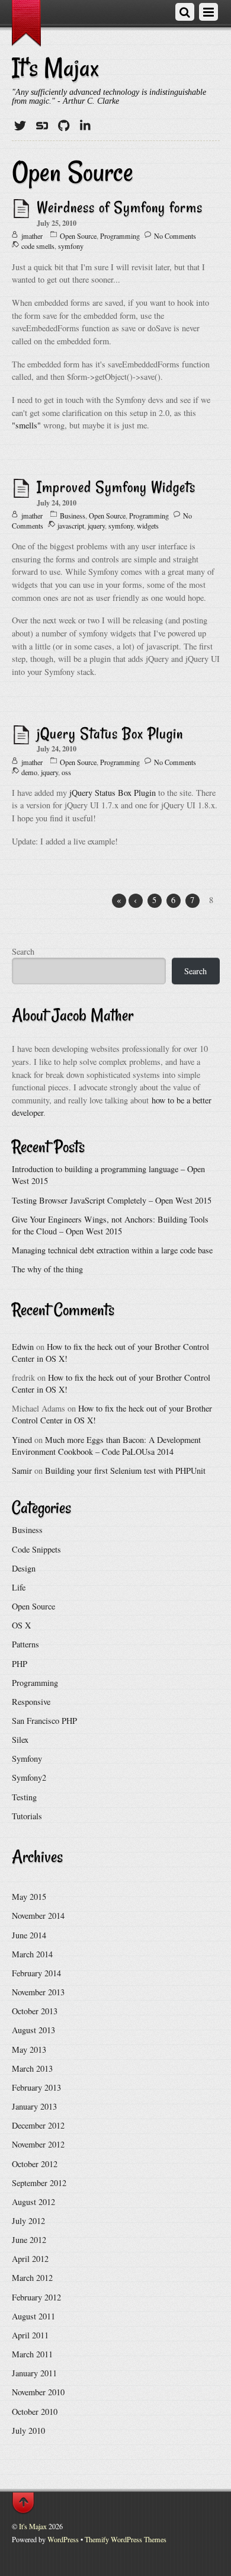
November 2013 (38, 1992)
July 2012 (28, 2221)
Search (23, 951)
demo (29, 772)
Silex (20, 1740)
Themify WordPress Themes (126, 2539)
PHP (20, 1664)
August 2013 (33, 2030)
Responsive (31, 1702)
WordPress (63, 2539)
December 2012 (38, 2125)
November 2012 (38, 2144)
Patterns (25, 1644)
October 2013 (35, 2011)
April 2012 (30, 2259)
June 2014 (29, 1935)
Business (73, 516)
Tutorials (27, 1816)
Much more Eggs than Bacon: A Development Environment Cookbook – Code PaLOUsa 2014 (106, 1446)
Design (24, 1568)
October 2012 (35, 2164)
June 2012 (29, 2240)
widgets (148, 526)
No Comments (175, 236)
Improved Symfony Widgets (116, 487)
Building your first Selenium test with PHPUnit (125, 1471)
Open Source (78, 236)
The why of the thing (47, 1269)
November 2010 (38, 2392)
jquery (96, 526)
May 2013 (29, 2049)
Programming (120, 236)
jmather (32, 236)
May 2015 (29, 1897)
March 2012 (32, 2278)
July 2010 (28, 2431)
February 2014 (36, 1973)
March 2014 (32, 1954)
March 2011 (32, 2354)
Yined (22, 1440)
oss (66, 772)
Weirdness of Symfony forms (120, 207)
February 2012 (36, 2297)
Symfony (27, 1759)
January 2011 (34, 2373)
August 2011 (33, 2316)
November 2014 (38, 1916)
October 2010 (35, 2412)
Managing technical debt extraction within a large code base (112, 1250)
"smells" (26, 425)
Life (19, 1587)
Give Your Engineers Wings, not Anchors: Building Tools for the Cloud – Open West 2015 (110, 1225)
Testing (24, 1797)
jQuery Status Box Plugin (110, 733)
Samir (22, 1471)
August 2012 (33, 2202)
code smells (38, 246)
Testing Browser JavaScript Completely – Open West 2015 (112, 1200)
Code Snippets (36, 1549)
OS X (21, 1625)
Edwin (23, 1347)
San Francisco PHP (44, 1721)
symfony (71, 246)
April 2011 (30, 2335)
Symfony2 (29, 1777)
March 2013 (32, 2068)
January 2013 (34, 2106)
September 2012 (39, 2183)
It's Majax (33, 2526)
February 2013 (36, 2087)
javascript (71, 526)
